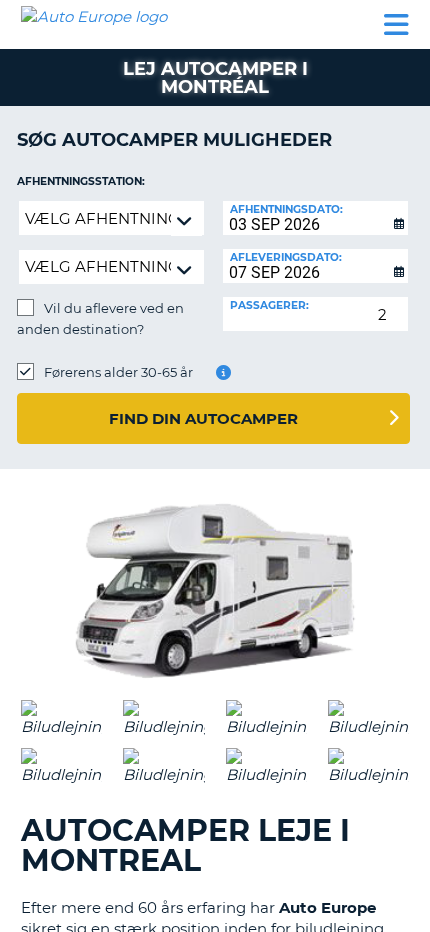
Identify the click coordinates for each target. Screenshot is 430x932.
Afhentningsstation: (81, 181)
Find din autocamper (203, 418)
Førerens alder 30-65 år (118, 372)
